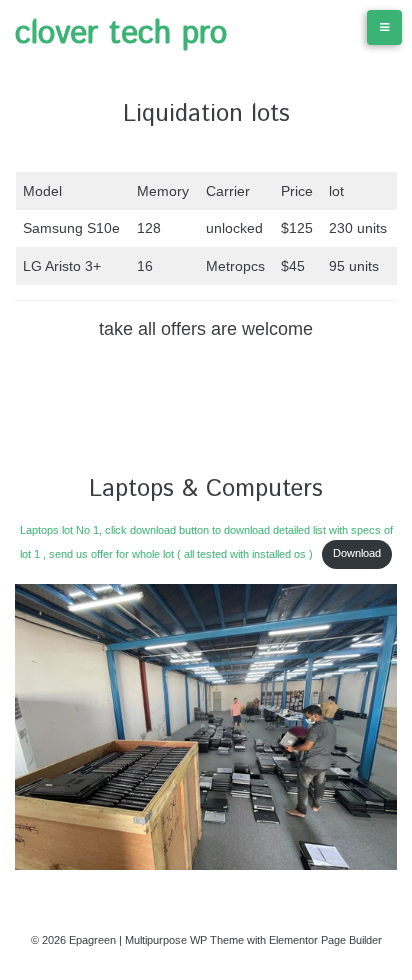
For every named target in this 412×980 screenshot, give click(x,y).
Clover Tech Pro (121, 34)
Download (357, 553)
